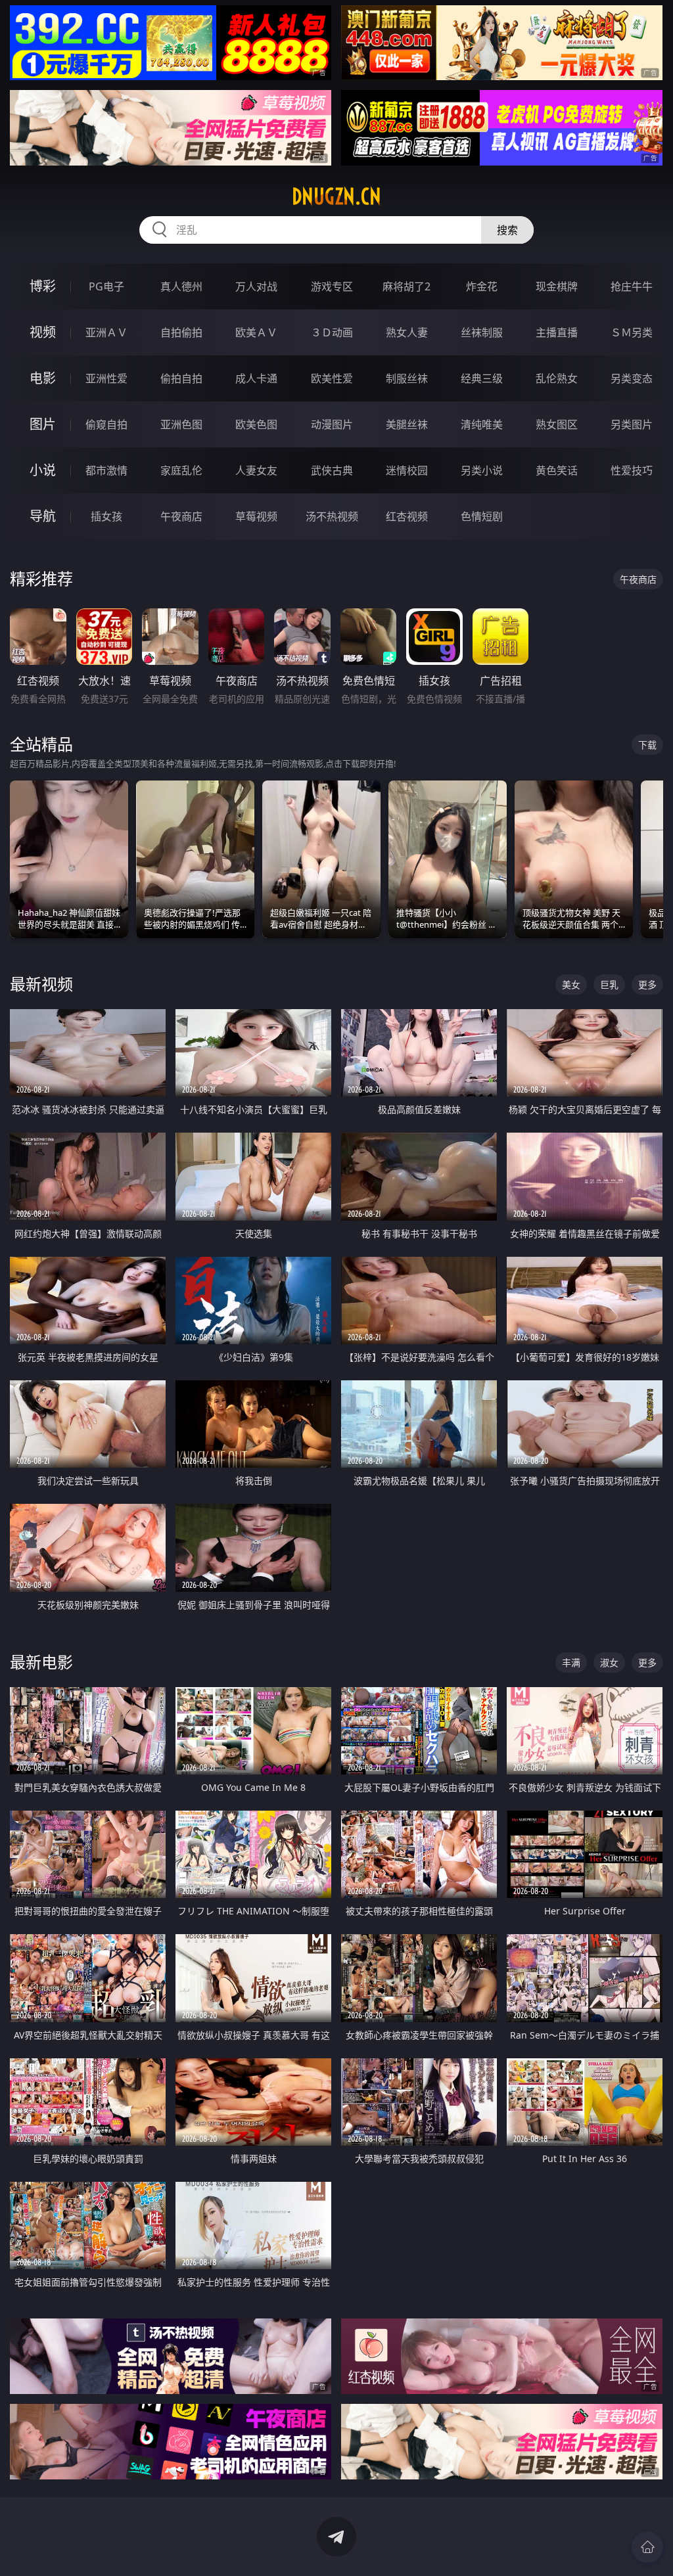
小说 (43, 470)
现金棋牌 (557, 286)
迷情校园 (407, 470)
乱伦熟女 (557, 378)
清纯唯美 (482, 424)
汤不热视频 (332, 516)
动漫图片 (332, 424)
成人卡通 (256, 378)
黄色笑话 (557, 470)
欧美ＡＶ (256, 332)
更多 (647, 984)
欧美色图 (256, 424)
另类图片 (632, 424)
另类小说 (482, 470)
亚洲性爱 (106, 378)
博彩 (43, 286)
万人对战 (256, 286)
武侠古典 (332, 470)
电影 (43, 378)
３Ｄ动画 (332, 332)
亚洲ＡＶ (106, 332)
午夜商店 (181, 516)
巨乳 (609, 984)
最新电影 (41, 1662)
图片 (43, 424)
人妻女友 (256, 470)
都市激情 (106, 470)
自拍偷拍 (181, 332)
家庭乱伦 (181, 470)
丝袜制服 (482, 332)
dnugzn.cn (336, 196)
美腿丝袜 (407, 424)
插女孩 (106, 516)
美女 (571, 984)
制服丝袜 (407, 378)
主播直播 (557, 332)
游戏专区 (332, 286)
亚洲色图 (181, 424)
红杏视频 (407, 516)
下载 (647, 745)
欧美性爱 (332, 378)
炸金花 (482, 286)
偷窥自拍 (106, 424)
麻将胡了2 (406, 286)
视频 (43, 332)
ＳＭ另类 (632, 332)
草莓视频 (256, 516)
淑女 (609, 1662)
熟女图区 (557, 424)
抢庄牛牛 (632, 286)
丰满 (571, 1662)
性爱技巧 (632, 470)
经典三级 (482, 378)
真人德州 (181, 286)
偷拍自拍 (181, 378)
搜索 (507, 230)
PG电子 (106, 286)
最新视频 (41, 984)
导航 (43, 516)
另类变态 (632, 378)
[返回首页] (647, 2547)
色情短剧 (482, 516)
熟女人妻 (407, 332)
